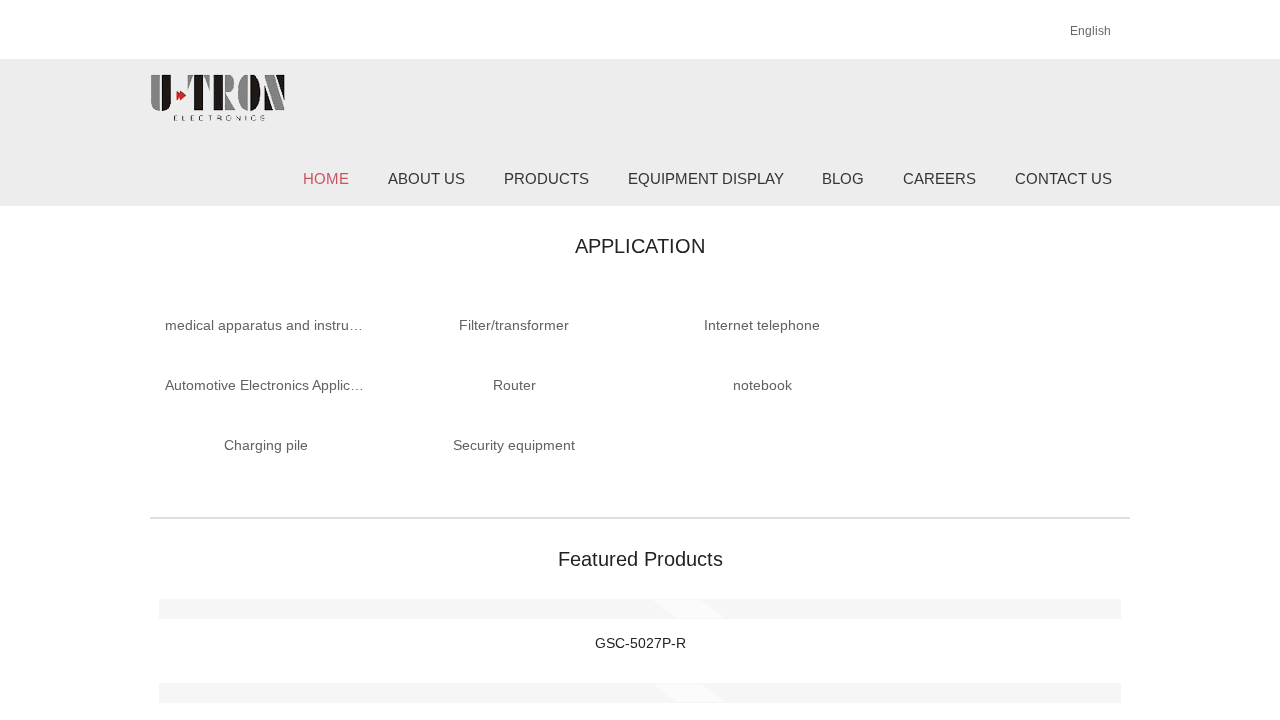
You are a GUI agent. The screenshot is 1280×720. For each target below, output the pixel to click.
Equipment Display (706, 178)
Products (546, 178)
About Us (426, 178)
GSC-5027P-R (640, 643)
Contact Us (1063, 178)
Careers (939, 178)
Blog (843, 178)
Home (326, 178)
